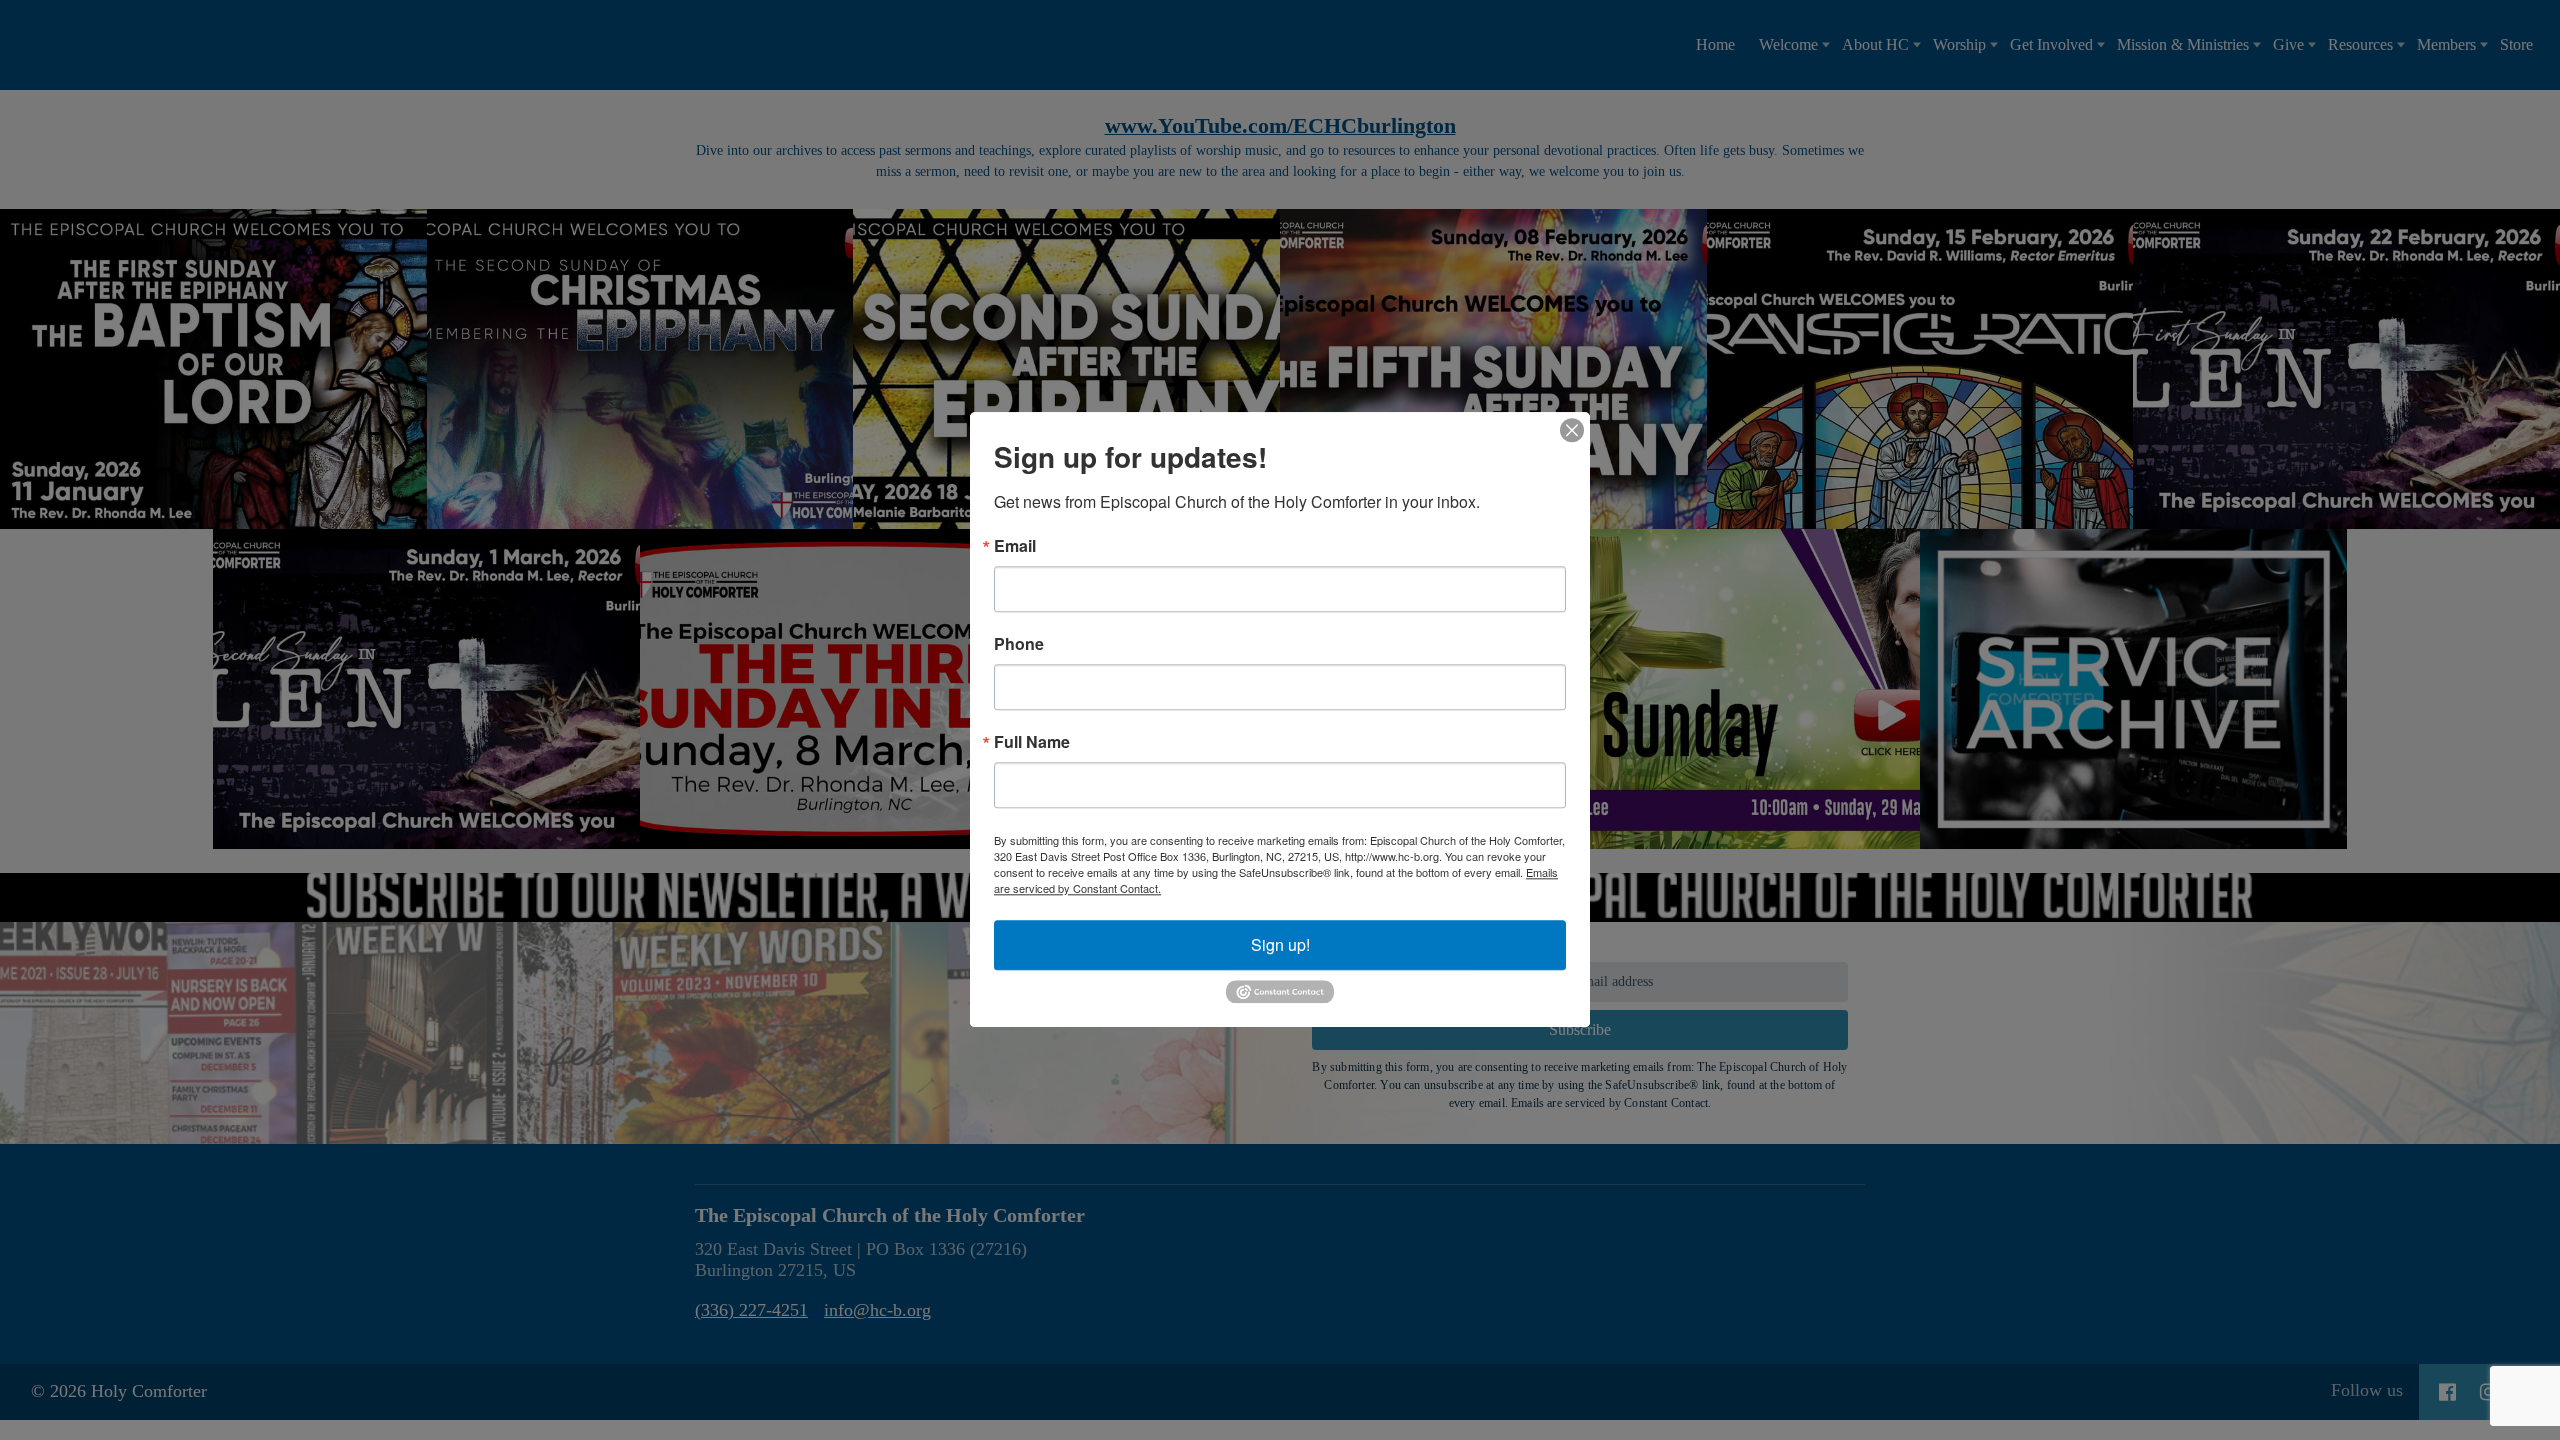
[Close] (1572, 430)
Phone (1019, 644)
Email (1015, 546)
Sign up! (1280, 944)
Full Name (1032, 742)
